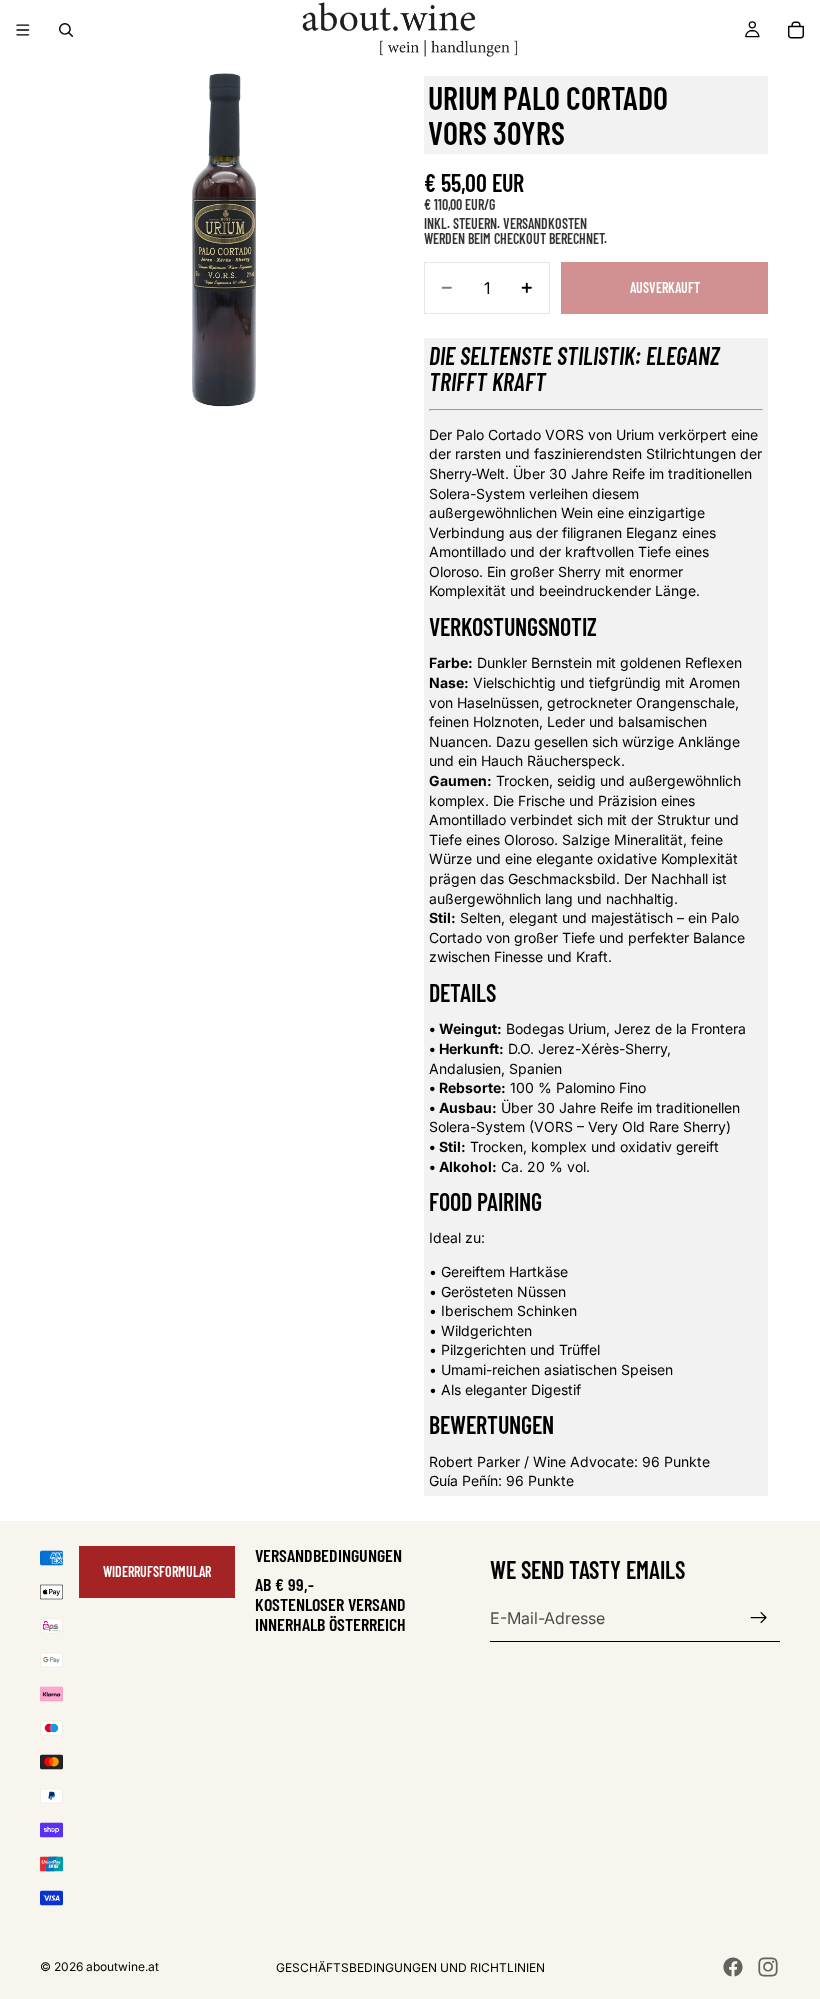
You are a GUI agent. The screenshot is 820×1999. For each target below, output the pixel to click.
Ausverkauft (665, 287)
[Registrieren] (759, 1618)
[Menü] (23, 30)
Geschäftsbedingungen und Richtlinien (410, 1967)
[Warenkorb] (796, 30)
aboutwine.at (122, 1966)
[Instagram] (768, 1967)
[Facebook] (733, 1967)
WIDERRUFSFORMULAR (157, 1571)
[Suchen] (66, 30)
